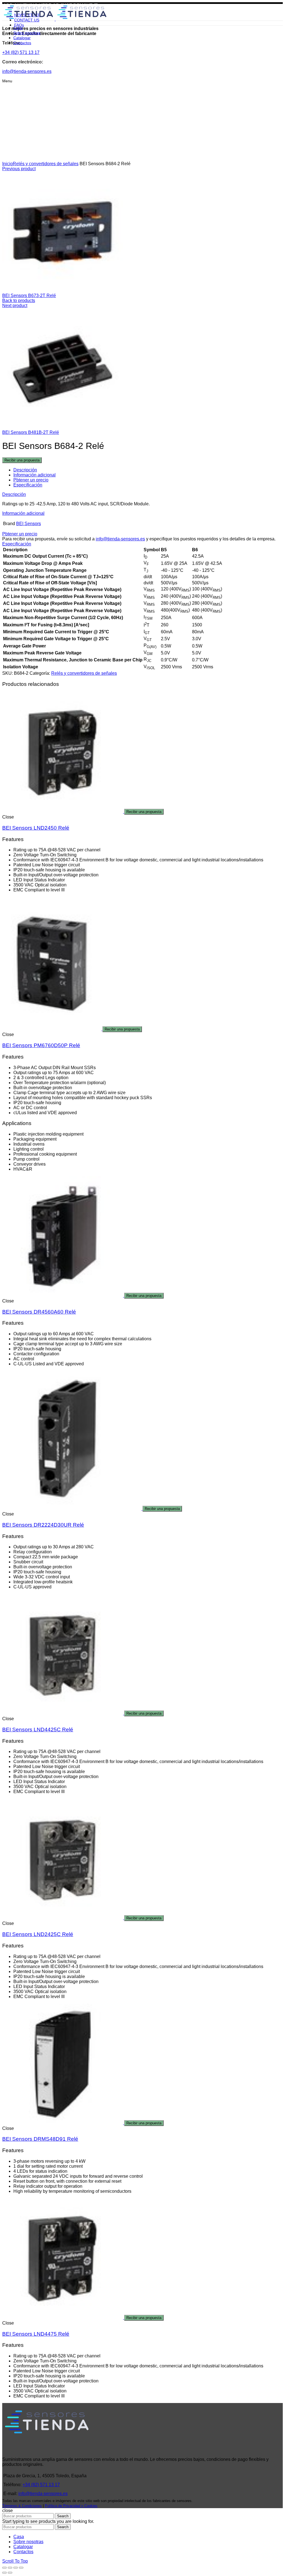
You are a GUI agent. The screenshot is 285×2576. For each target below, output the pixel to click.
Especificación (28, 485)
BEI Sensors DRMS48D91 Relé (40, 2139)
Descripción (25, 470)
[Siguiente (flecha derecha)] (10, 2573)
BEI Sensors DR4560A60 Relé (39, 1312)
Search (63, 2516)
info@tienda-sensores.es (120, 539)
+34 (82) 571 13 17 (41, 2485)
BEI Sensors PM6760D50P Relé (41, 1045)
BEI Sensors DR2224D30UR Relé (43, 1525)
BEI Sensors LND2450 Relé (36, 828)
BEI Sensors (29, 524)
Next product (15, 306)
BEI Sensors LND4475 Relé (36, 2334)
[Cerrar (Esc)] (4, 2568)
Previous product (19, 169)
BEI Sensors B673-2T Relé (29, 296)
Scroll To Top (15, 2561)
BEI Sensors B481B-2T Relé (31, 432)
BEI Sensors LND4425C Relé (38, 1730)
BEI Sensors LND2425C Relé (38, 1934)
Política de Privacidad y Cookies (71, 2506)
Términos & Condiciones (22, 2506)
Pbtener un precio (31, 480)
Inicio (8, 164)
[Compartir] (10, 2568)
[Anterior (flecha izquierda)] (4, 2573)
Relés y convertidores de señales (46, 164)
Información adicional (35, 475)
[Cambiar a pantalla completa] (16, 2568)
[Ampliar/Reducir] (21, 2568)
